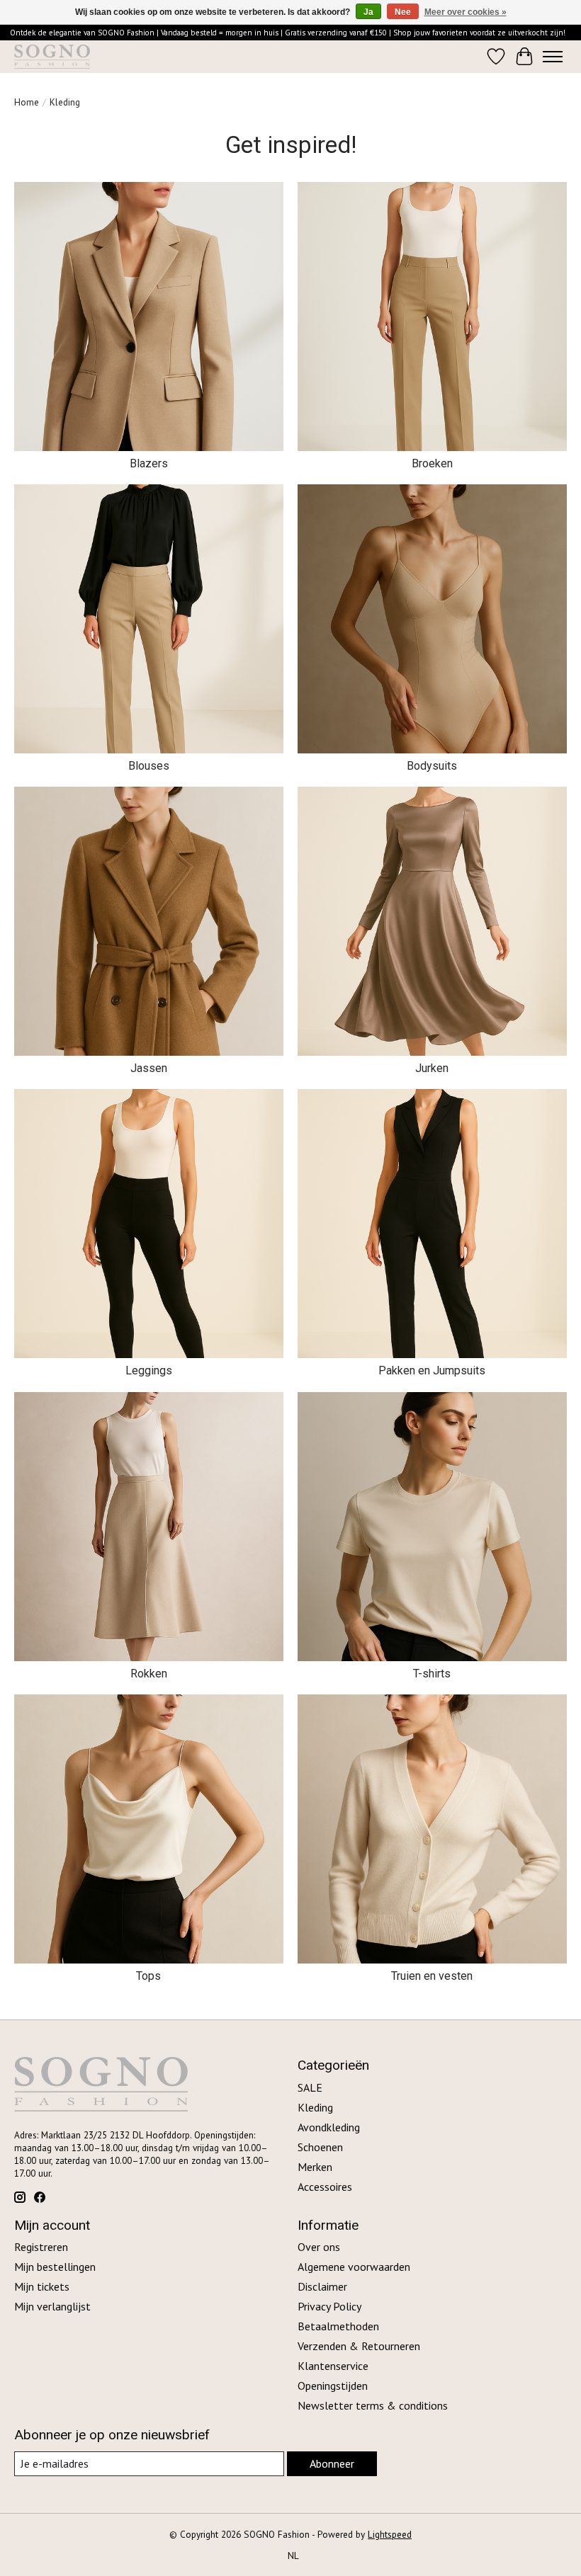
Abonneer (332, 2463)
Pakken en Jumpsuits (432, 1370)
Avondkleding (329, 2127)
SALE (310, 2087)
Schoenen (320, 2147)
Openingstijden (333, 2386)
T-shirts (432, 1674)
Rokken (149, 1674)
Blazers (149, 463)
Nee (403, 12)
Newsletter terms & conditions (373, 2405)
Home (27, 102)
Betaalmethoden (338, 2326)
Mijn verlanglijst (52, 2306)
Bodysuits (432, 766)
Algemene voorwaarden (354, 2267)
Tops (148, 1976)
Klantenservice (333, 2366)
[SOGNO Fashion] (52, 57)
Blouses (149, 766)
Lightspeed (390, 2534)
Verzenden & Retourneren (359, 2346)
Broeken (432, 463)
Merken (315, 2167)
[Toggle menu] (553, 57)
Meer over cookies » (466, 12)
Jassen (149, 1068)
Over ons (319, 2247)
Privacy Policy (329, 2306)
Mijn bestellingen (55, 2267)
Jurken (432, 1068)
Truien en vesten (432, 1976)
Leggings (149, 1370)
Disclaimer (322, 2286)
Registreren (41, 2247)
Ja (368, 12)
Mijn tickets (42, 2286)
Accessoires (325, 2187)
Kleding (315, 2107)
